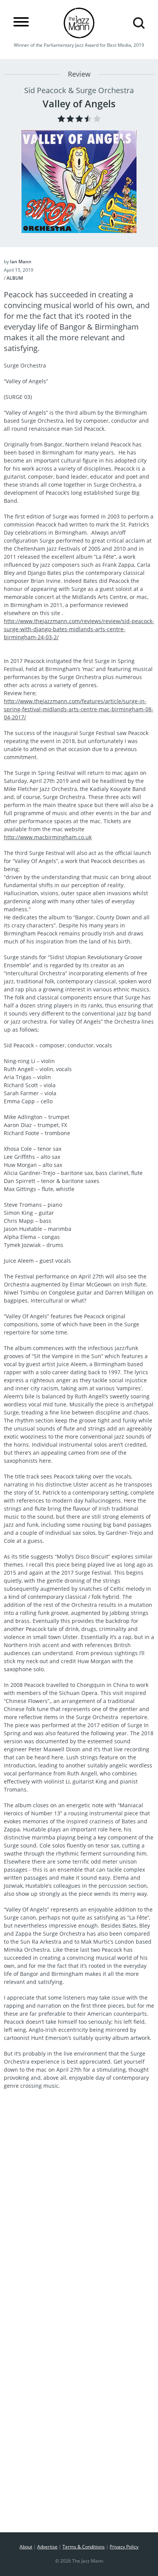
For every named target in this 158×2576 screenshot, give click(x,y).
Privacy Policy (124, 2547)
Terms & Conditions (84, 2547)
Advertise (47, 2547)
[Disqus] (79, 2215)
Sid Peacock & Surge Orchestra (79, 90)
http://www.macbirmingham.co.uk (48, 837)
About (26, 2547)
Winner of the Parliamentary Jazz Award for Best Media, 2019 (79, 45)
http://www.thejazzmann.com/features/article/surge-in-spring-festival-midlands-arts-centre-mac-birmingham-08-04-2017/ (79, 709)
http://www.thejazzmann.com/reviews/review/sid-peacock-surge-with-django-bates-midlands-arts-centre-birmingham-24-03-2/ (79, 629)
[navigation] (21, 22)
